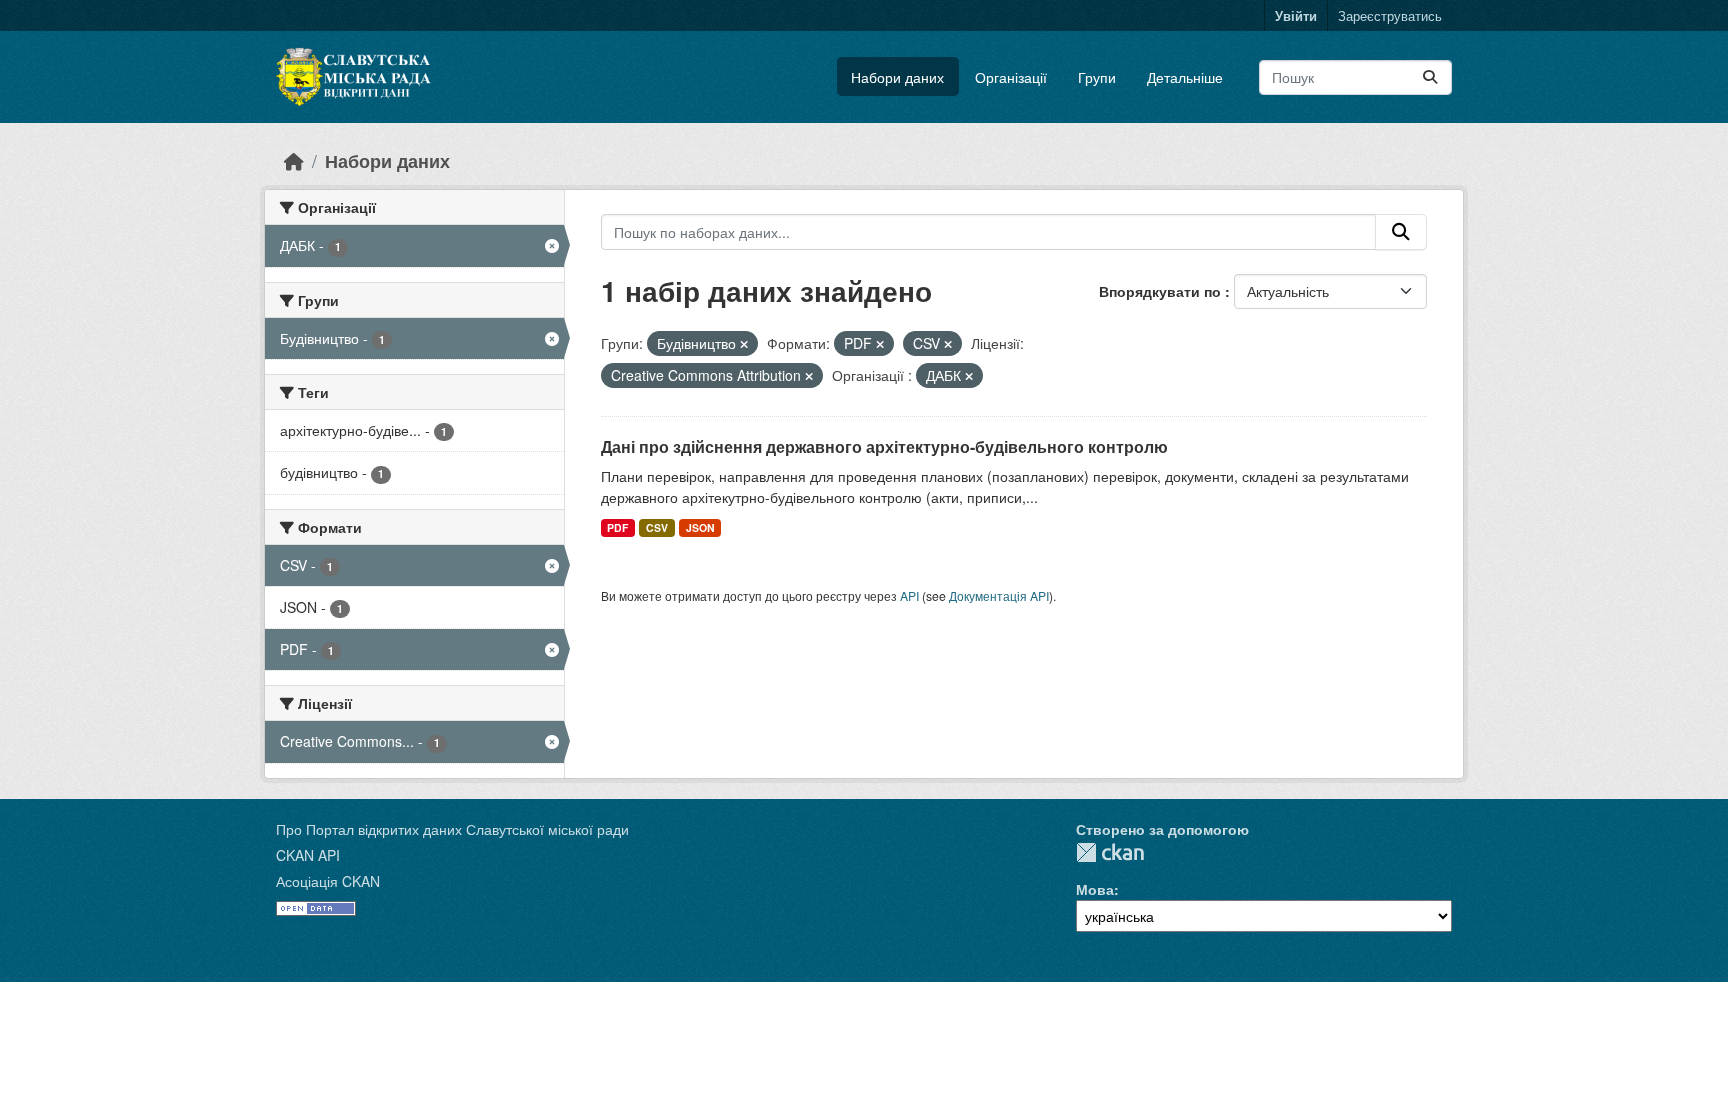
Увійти (1296, 15)
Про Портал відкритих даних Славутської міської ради (452, 829)
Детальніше (1185, 77)
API (909, 595)
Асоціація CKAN (328, 881)
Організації (1011, 77)
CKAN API (308, 855)
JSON (700, 527)
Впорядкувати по (1162, 291)
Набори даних (897, 77)
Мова (1095, 889)
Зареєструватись (1390, 15)
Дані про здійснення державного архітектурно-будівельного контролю (884, 446)
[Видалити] (744, 344)
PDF (617, 527)
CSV (657, 527)
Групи (1097, 77)
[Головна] (294, 160)
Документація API (999, 595)
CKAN (1110, 852)
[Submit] (1430, 77)
